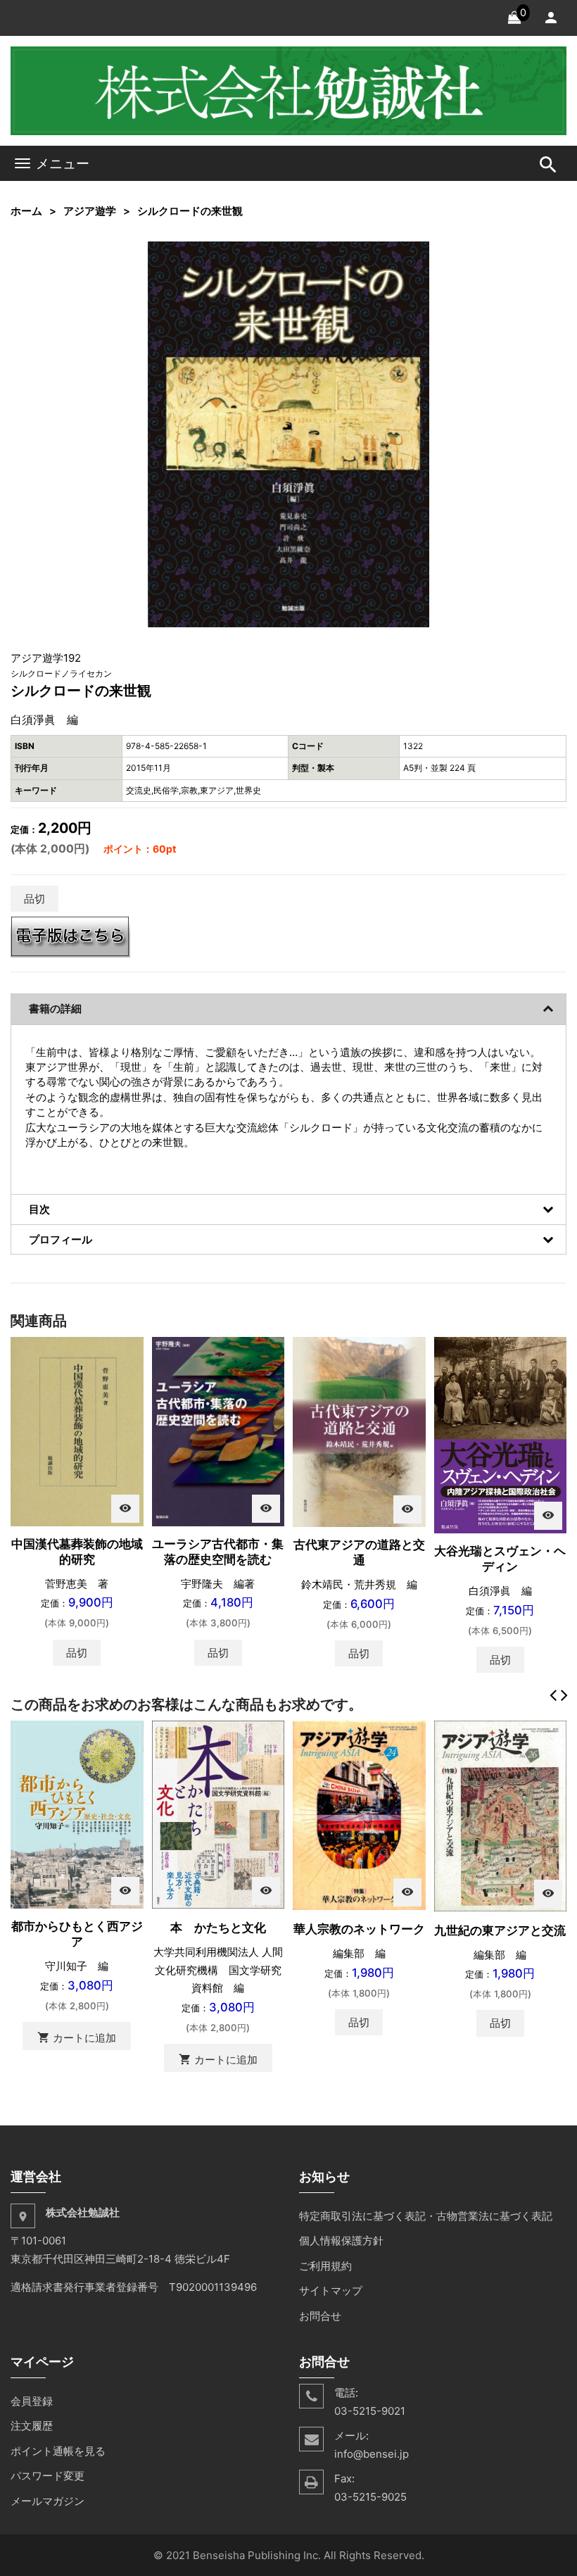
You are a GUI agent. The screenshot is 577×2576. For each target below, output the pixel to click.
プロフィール (61, 1239)
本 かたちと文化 (218, 1928)
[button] (417, 254)
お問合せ (320, 2316)
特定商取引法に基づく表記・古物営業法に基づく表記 (426, 2216)
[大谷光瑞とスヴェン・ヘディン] (501, 1434)
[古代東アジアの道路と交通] (359, 1431)
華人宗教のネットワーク (359, 1929)
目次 (39, 1209)
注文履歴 (32, 2426)
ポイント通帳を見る (58, 2451)
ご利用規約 (325, 2266)
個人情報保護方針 (341, 2241)
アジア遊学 (90, 211)
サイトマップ (331, 2291)
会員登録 (32, 2401)
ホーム (26, 211)
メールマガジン (47, 2501)
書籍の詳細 (55, 1009)
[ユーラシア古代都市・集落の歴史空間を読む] (218, 1431)
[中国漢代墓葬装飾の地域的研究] (77, 1431)
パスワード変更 (47, 2476)
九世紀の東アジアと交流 (500, 1930)
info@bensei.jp (372, 2454)
